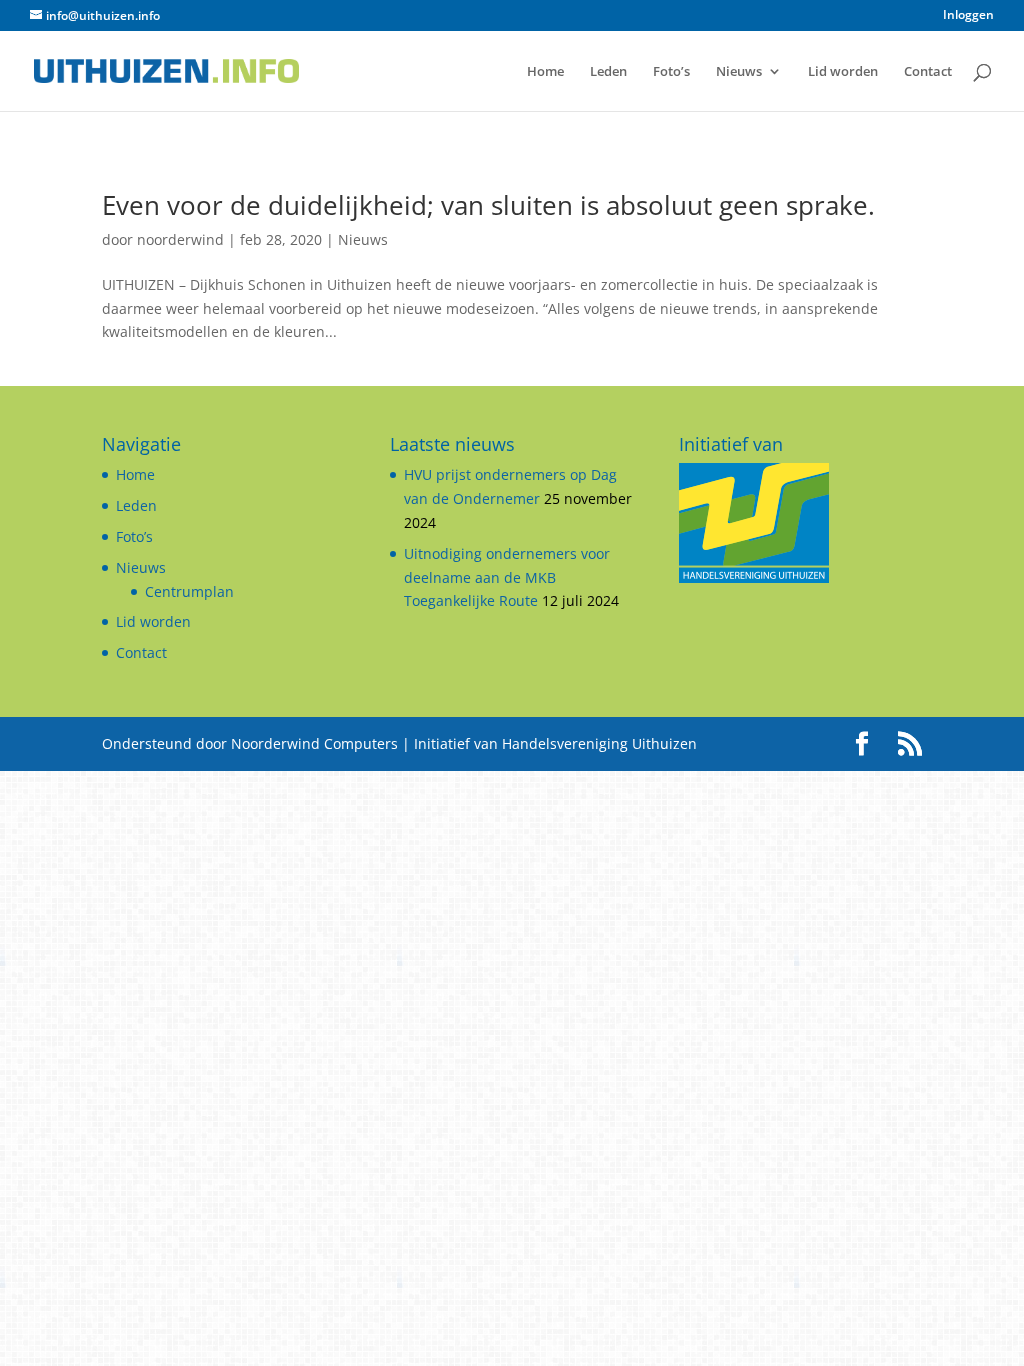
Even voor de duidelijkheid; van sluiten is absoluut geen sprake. (488, 205)
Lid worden (843, 72)
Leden (608, 72)
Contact (928, 72)
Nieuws (739, 72)
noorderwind (180, 239)
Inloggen (968, 16)
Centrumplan (189, 591)
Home (545, 72)
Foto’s (671, 72)
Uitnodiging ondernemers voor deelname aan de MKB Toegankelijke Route (507, 577)
